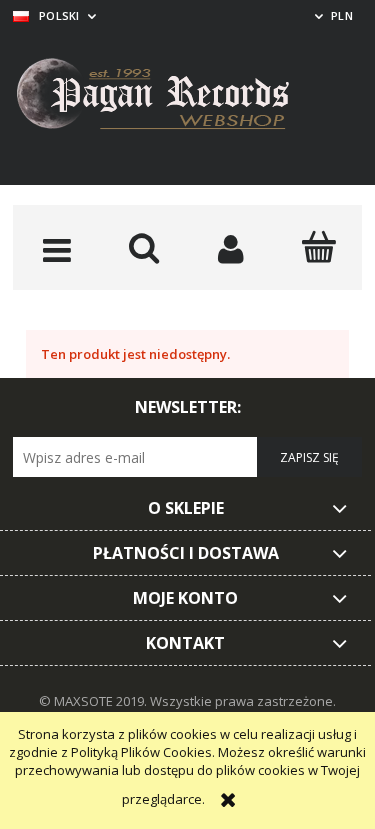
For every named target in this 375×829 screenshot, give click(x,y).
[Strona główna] (168, 97)
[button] (56, 249)
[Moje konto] (231, 249)
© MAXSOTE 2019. (94, 701)
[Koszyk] (318, 247)
